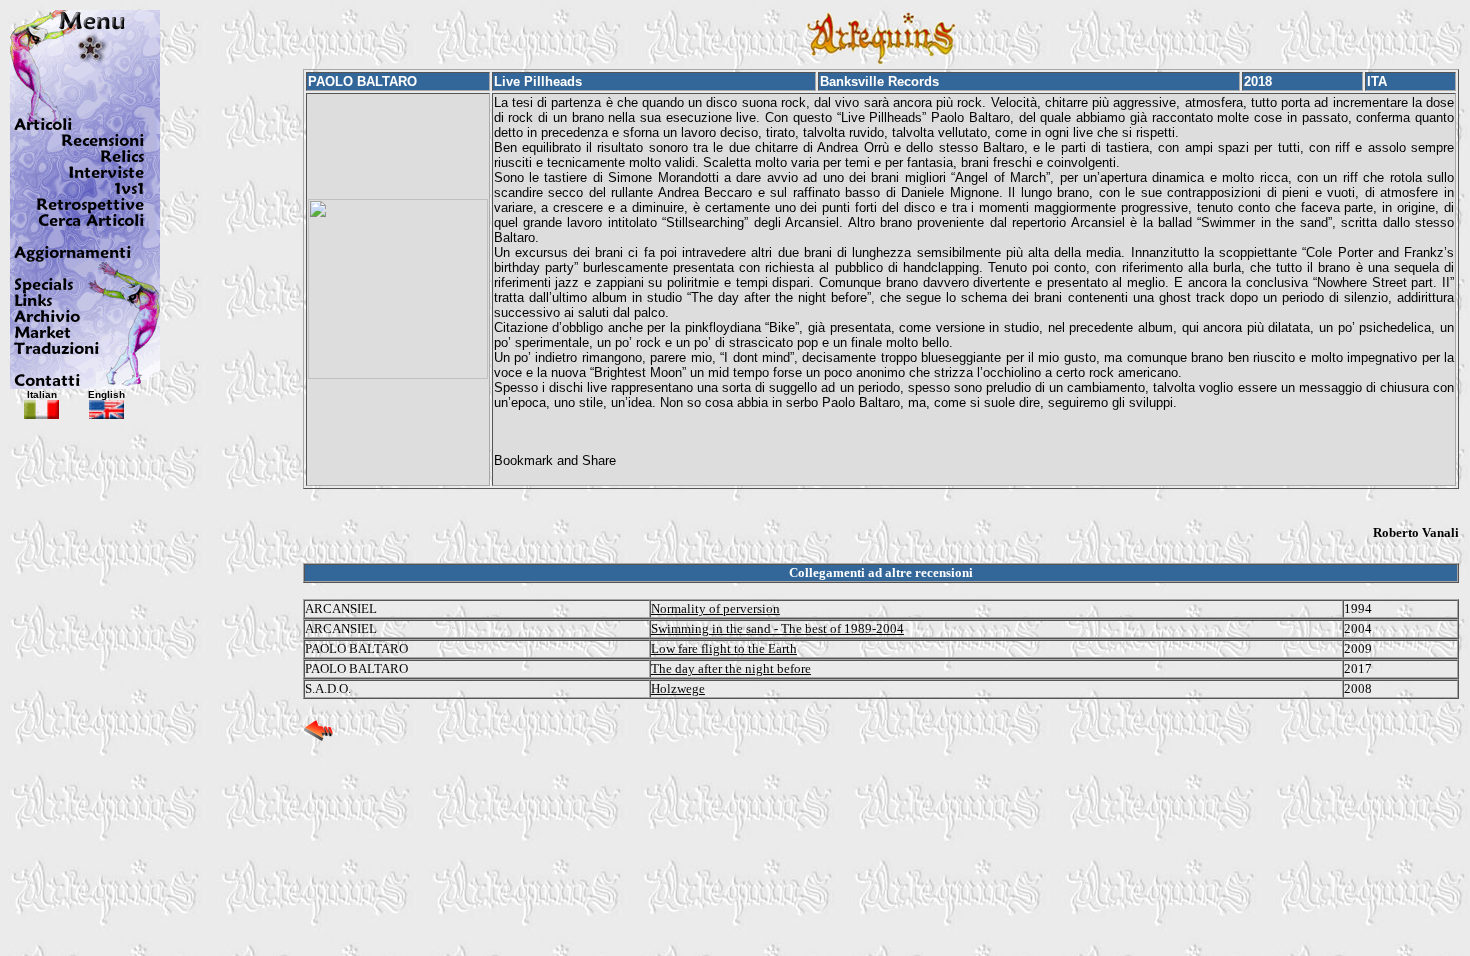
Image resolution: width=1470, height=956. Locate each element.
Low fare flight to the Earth (724, 648)
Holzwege (678, 688)
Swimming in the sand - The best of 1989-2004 (777, 628)
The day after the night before (731, 668)
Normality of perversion (715, 608)
